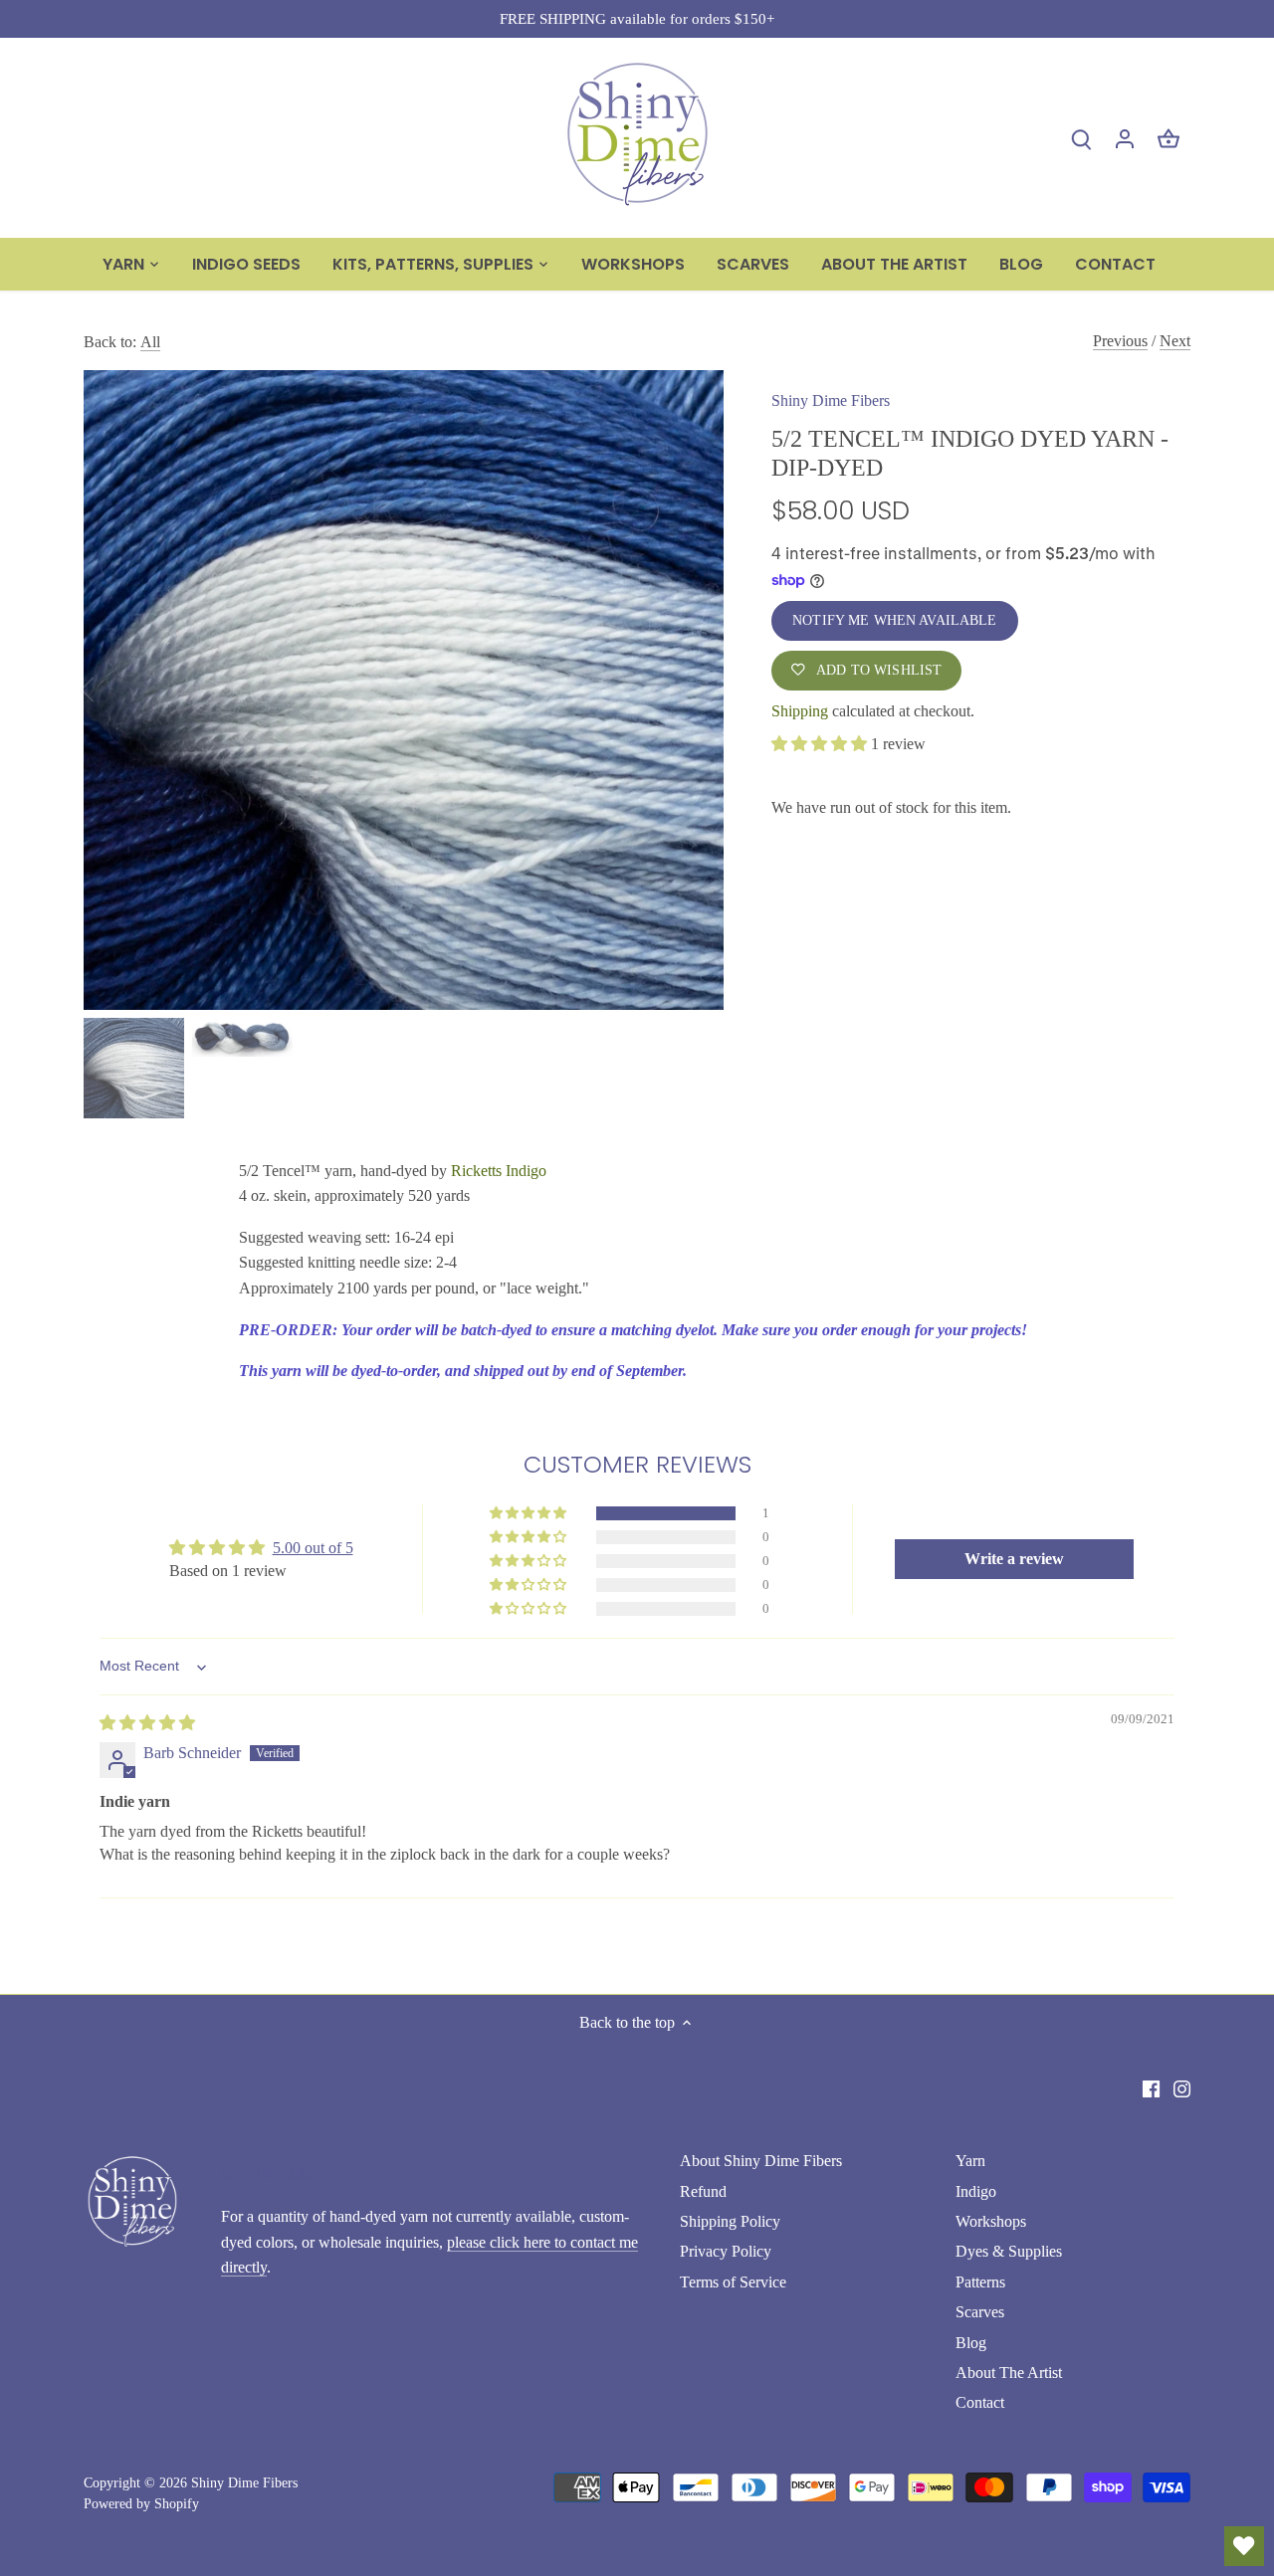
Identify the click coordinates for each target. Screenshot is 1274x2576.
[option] (404, 690)
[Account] (1125, 138)
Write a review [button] (1014, 1559)
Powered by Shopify (141, 2503)
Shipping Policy (730, 2221)
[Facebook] (1151, 2087)
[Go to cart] (1168, 138)
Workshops (991, 2221)
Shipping (800, 711)
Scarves (980, 2312)
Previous (1120, 341)
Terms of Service (733, 2282)
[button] (821, 744)
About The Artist (1009, 2373)
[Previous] (113, 690)
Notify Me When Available (894, 620)
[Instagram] (1182, 2087)
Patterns (980, 2282)
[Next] (694, 690)
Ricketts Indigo (499, 1171)
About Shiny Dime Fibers (761, 2161)
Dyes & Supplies (1009, 2251)
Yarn (970, 2161)
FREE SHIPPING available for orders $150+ (637, 18)
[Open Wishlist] (1244, 2546)
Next (1175, 341)
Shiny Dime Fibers (831, 400)
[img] (147, 1723)
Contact (980, 2402)
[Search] (1081, 138)
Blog (971, 2343)
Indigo (976, 2191)
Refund (703, 2191)
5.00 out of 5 (313, 1548)
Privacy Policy (726, 2251)
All (150, 342)
